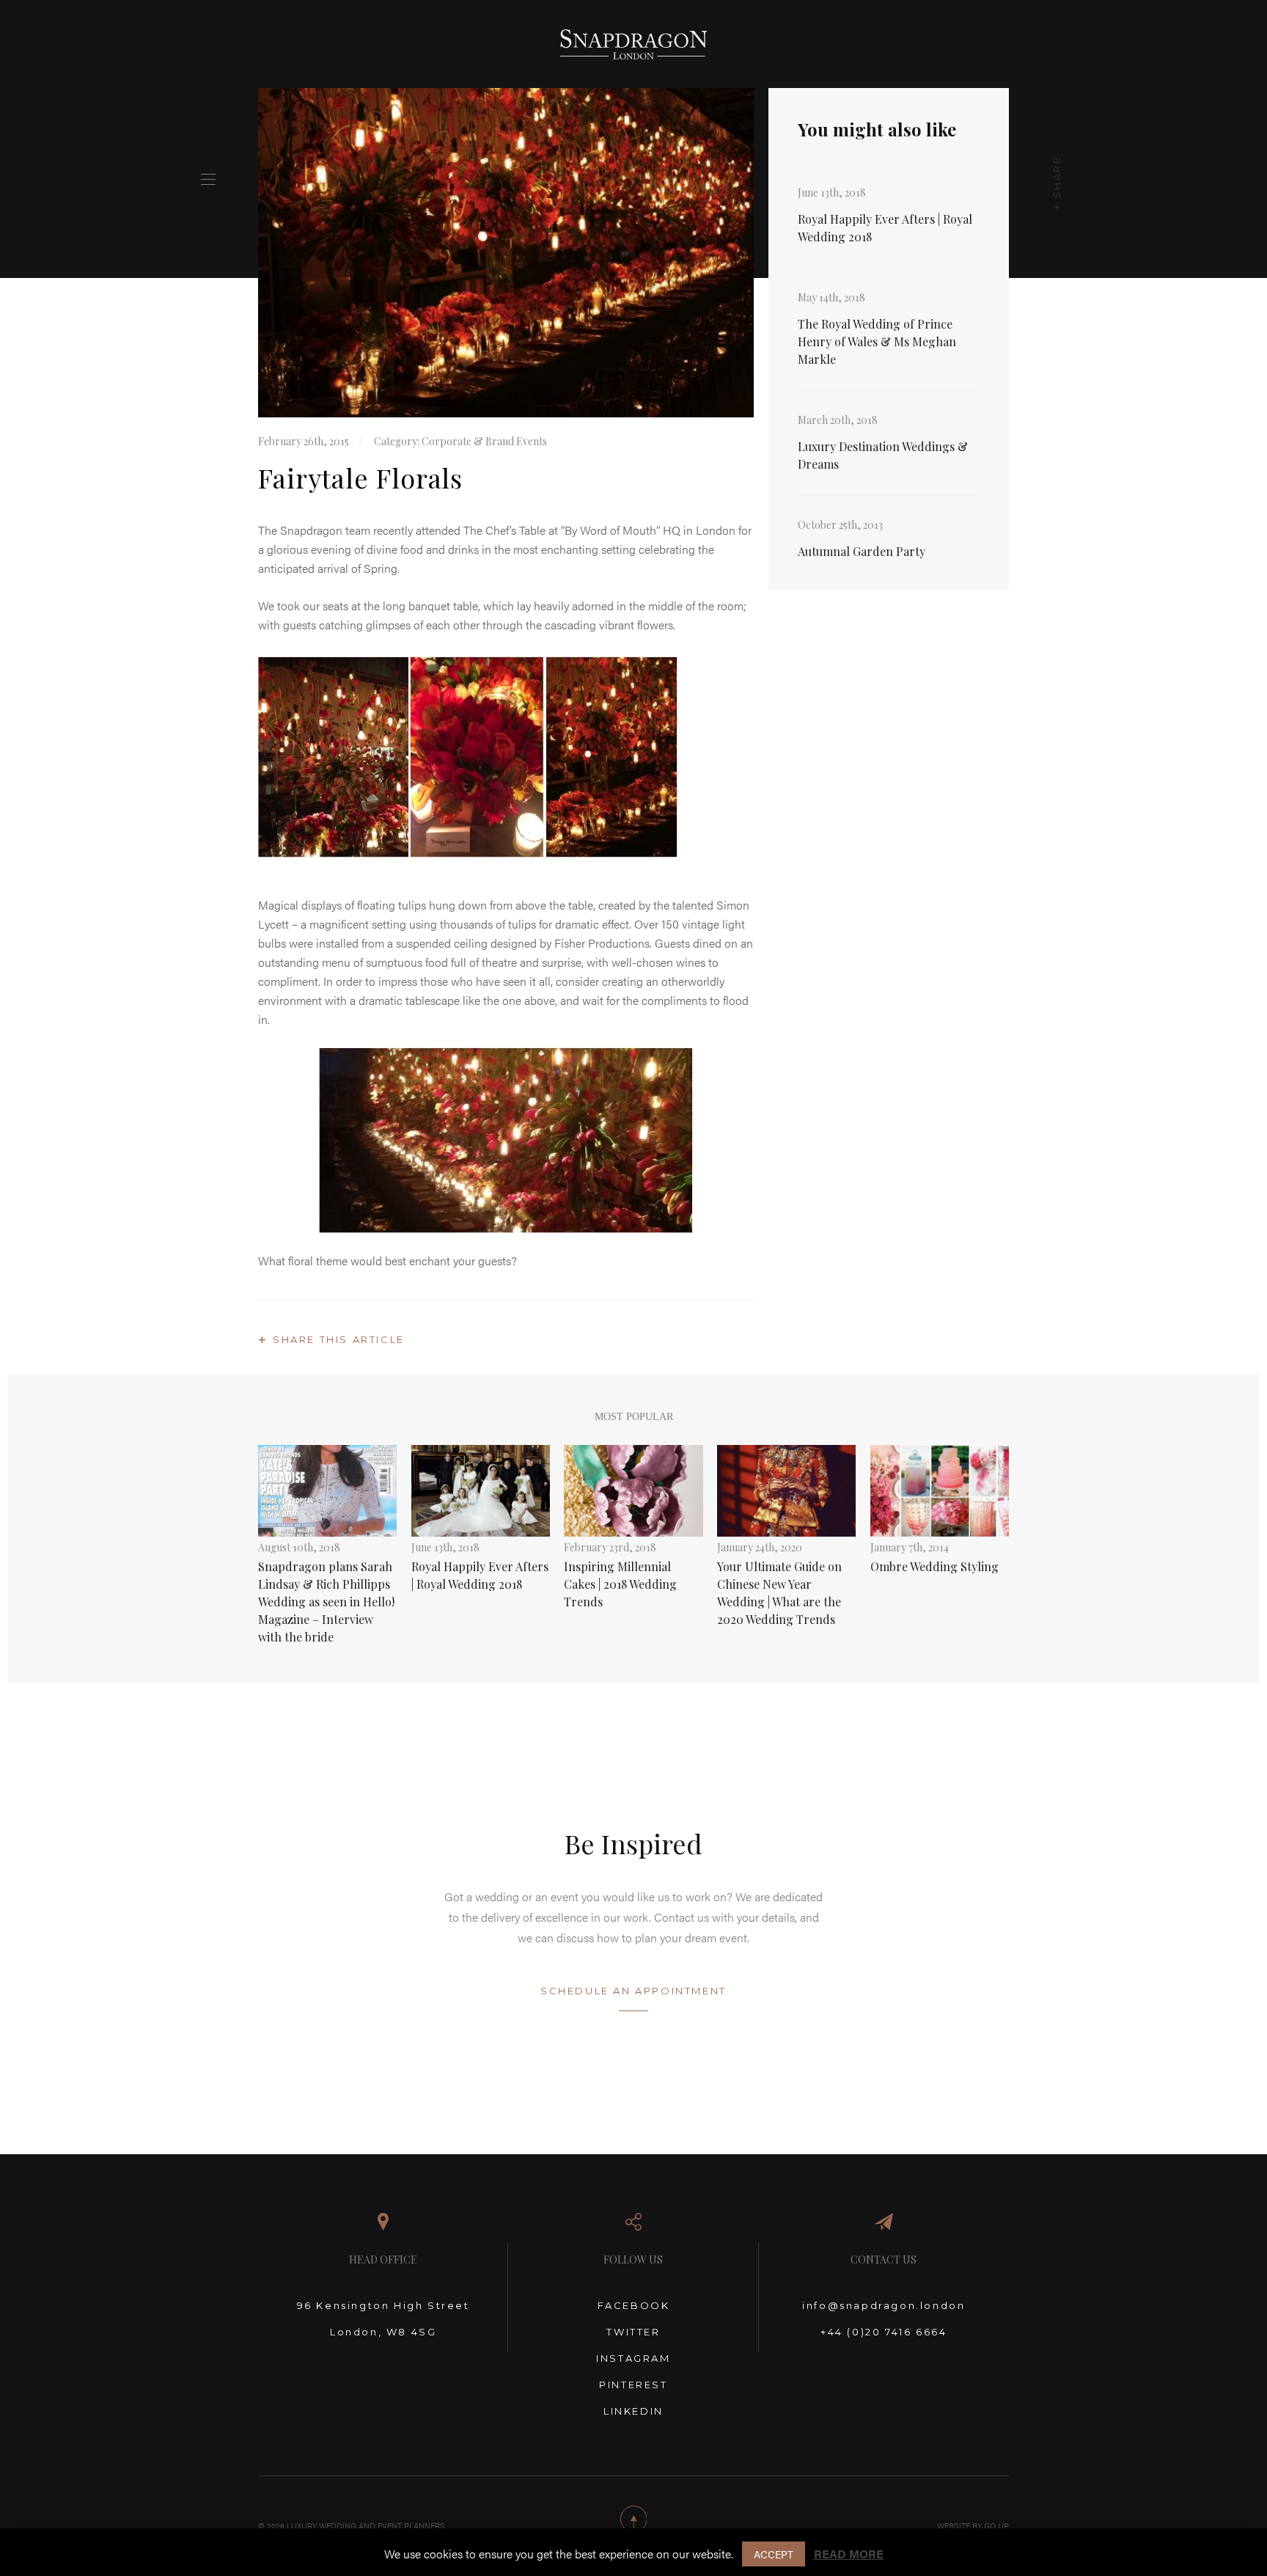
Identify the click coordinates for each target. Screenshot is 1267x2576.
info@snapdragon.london (884, 2305)
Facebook (634, 2305)
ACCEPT (774, 2554)
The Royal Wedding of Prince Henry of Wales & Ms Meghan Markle (877, 341)
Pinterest (633, 2385)
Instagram (633, 2358)
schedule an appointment (633, 1991)
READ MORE (849, 2554)
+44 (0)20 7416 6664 (884, 2332)
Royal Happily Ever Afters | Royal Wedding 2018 (885, 228)
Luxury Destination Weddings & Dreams (883, 455)
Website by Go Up (973, 2526)
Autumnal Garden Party (862, 551)
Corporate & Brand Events (484, 441)
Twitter (633, 2332)
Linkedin (633, 2411)
